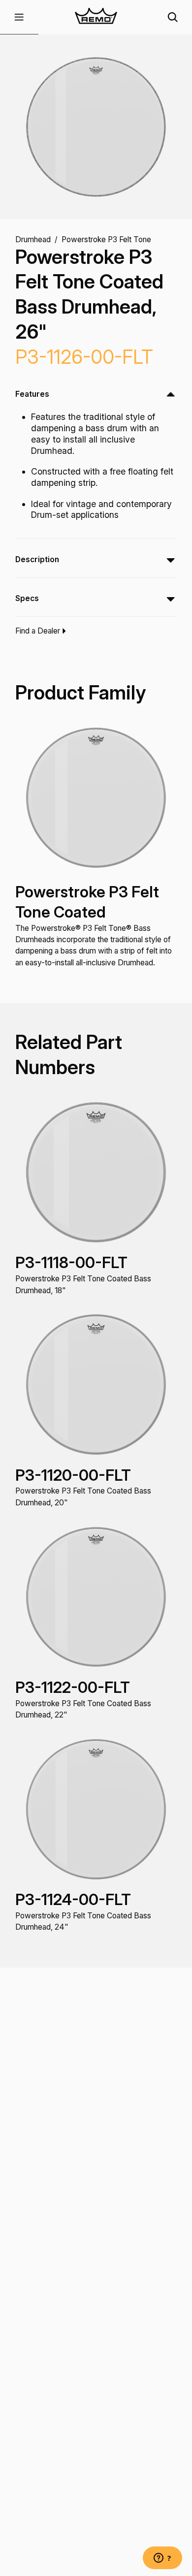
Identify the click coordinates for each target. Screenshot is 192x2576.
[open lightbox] (96, 127)
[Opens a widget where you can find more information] (162, 2559)
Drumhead (33, 239)
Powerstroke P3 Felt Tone (106, 239)
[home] (96, 17)
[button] (19, 17)
